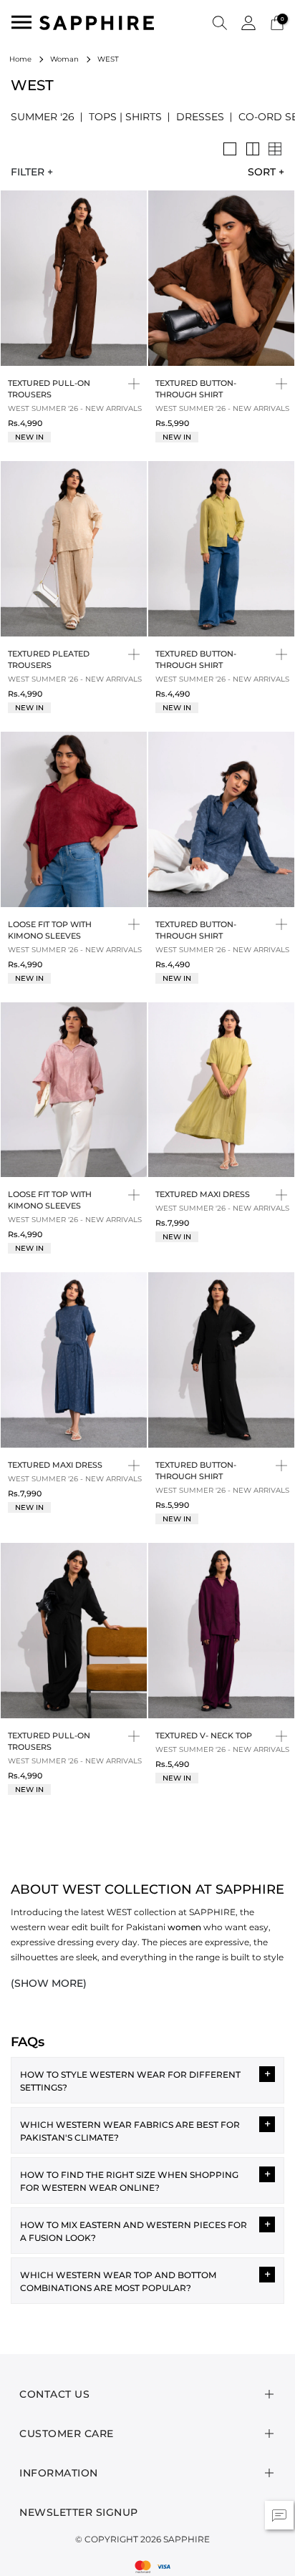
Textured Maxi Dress (203, 1194)
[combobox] (261, 172)
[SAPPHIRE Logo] (97, 22)
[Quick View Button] (134, 383)
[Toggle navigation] (21, 22)
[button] (220, 22)
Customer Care (67, 2434)
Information (59, 2473)
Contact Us (54, 2394)
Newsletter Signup (79, 2512)
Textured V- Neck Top (204, 1735)
